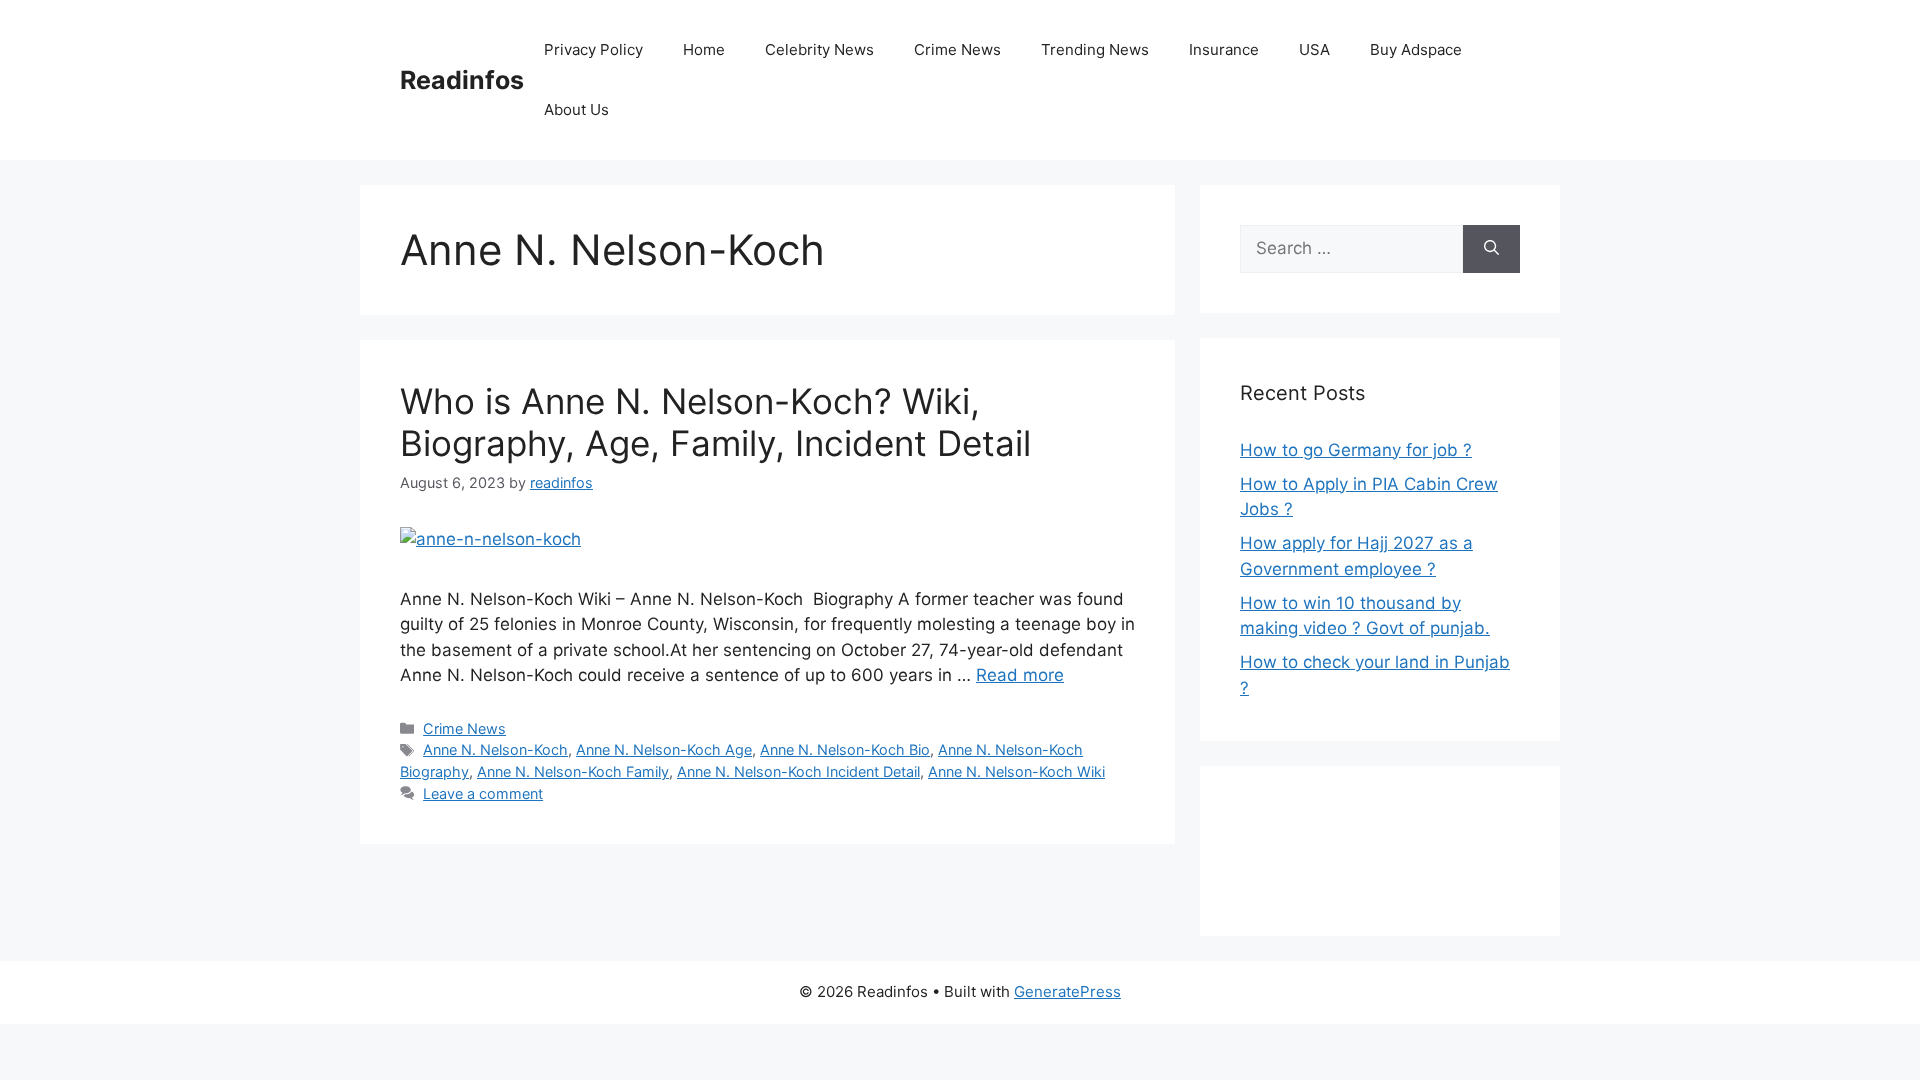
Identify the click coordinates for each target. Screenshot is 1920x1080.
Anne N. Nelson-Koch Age (664, 749)
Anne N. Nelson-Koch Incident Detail (798, 771)
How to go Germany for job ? (1356, 450)
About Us (576, 109)
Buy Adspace (1416, 49)
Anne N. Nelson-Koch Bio (845, 749)
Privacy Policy (593, 49)
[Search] (1491, 249)
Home (704, 49)
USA (1314, 49)
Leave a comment (483, 793)
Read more (1020, 675)
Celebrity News (819, 49)
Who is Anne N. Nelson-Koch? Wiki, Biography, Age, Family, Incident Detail (715, 422)
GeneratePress (1067, 991)
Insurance (1224, 49)
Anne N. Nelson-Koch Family (573, 771)
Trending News (1095, 49)
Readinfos (462, 80)
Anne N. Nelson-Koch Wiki (1016, 771)
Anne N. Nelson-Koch (495, 749)
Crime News (957, 49)
